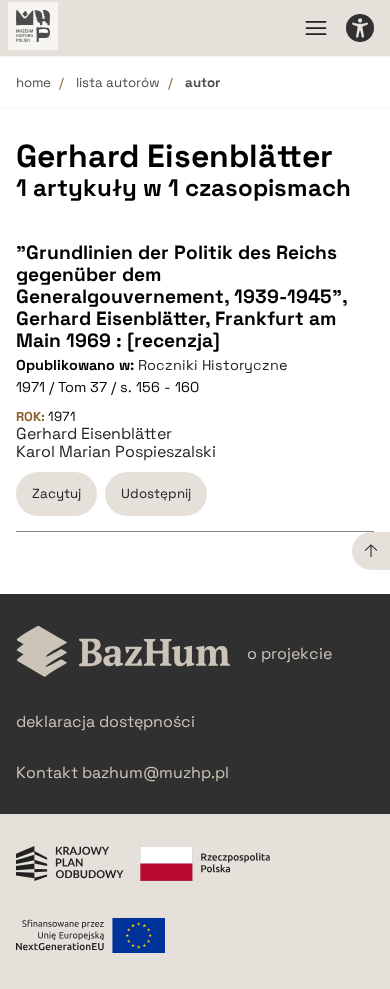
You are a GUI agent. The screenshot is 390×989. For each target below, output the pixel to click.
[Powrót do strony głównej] (123, 653)
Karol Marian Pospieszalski (116, 452)
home (33, 82)
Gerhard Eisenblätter (94, 434)
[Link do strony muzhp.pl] (33, 28)
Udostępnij (156, 493)
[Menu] (316, 28)
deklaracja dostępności (105, 721)
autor (202, 82)
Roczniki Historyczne (213, 365)
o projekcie (289, 653)
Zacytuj (56, 493)
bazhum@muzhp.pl (155, 772)
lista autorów (118, 82)
